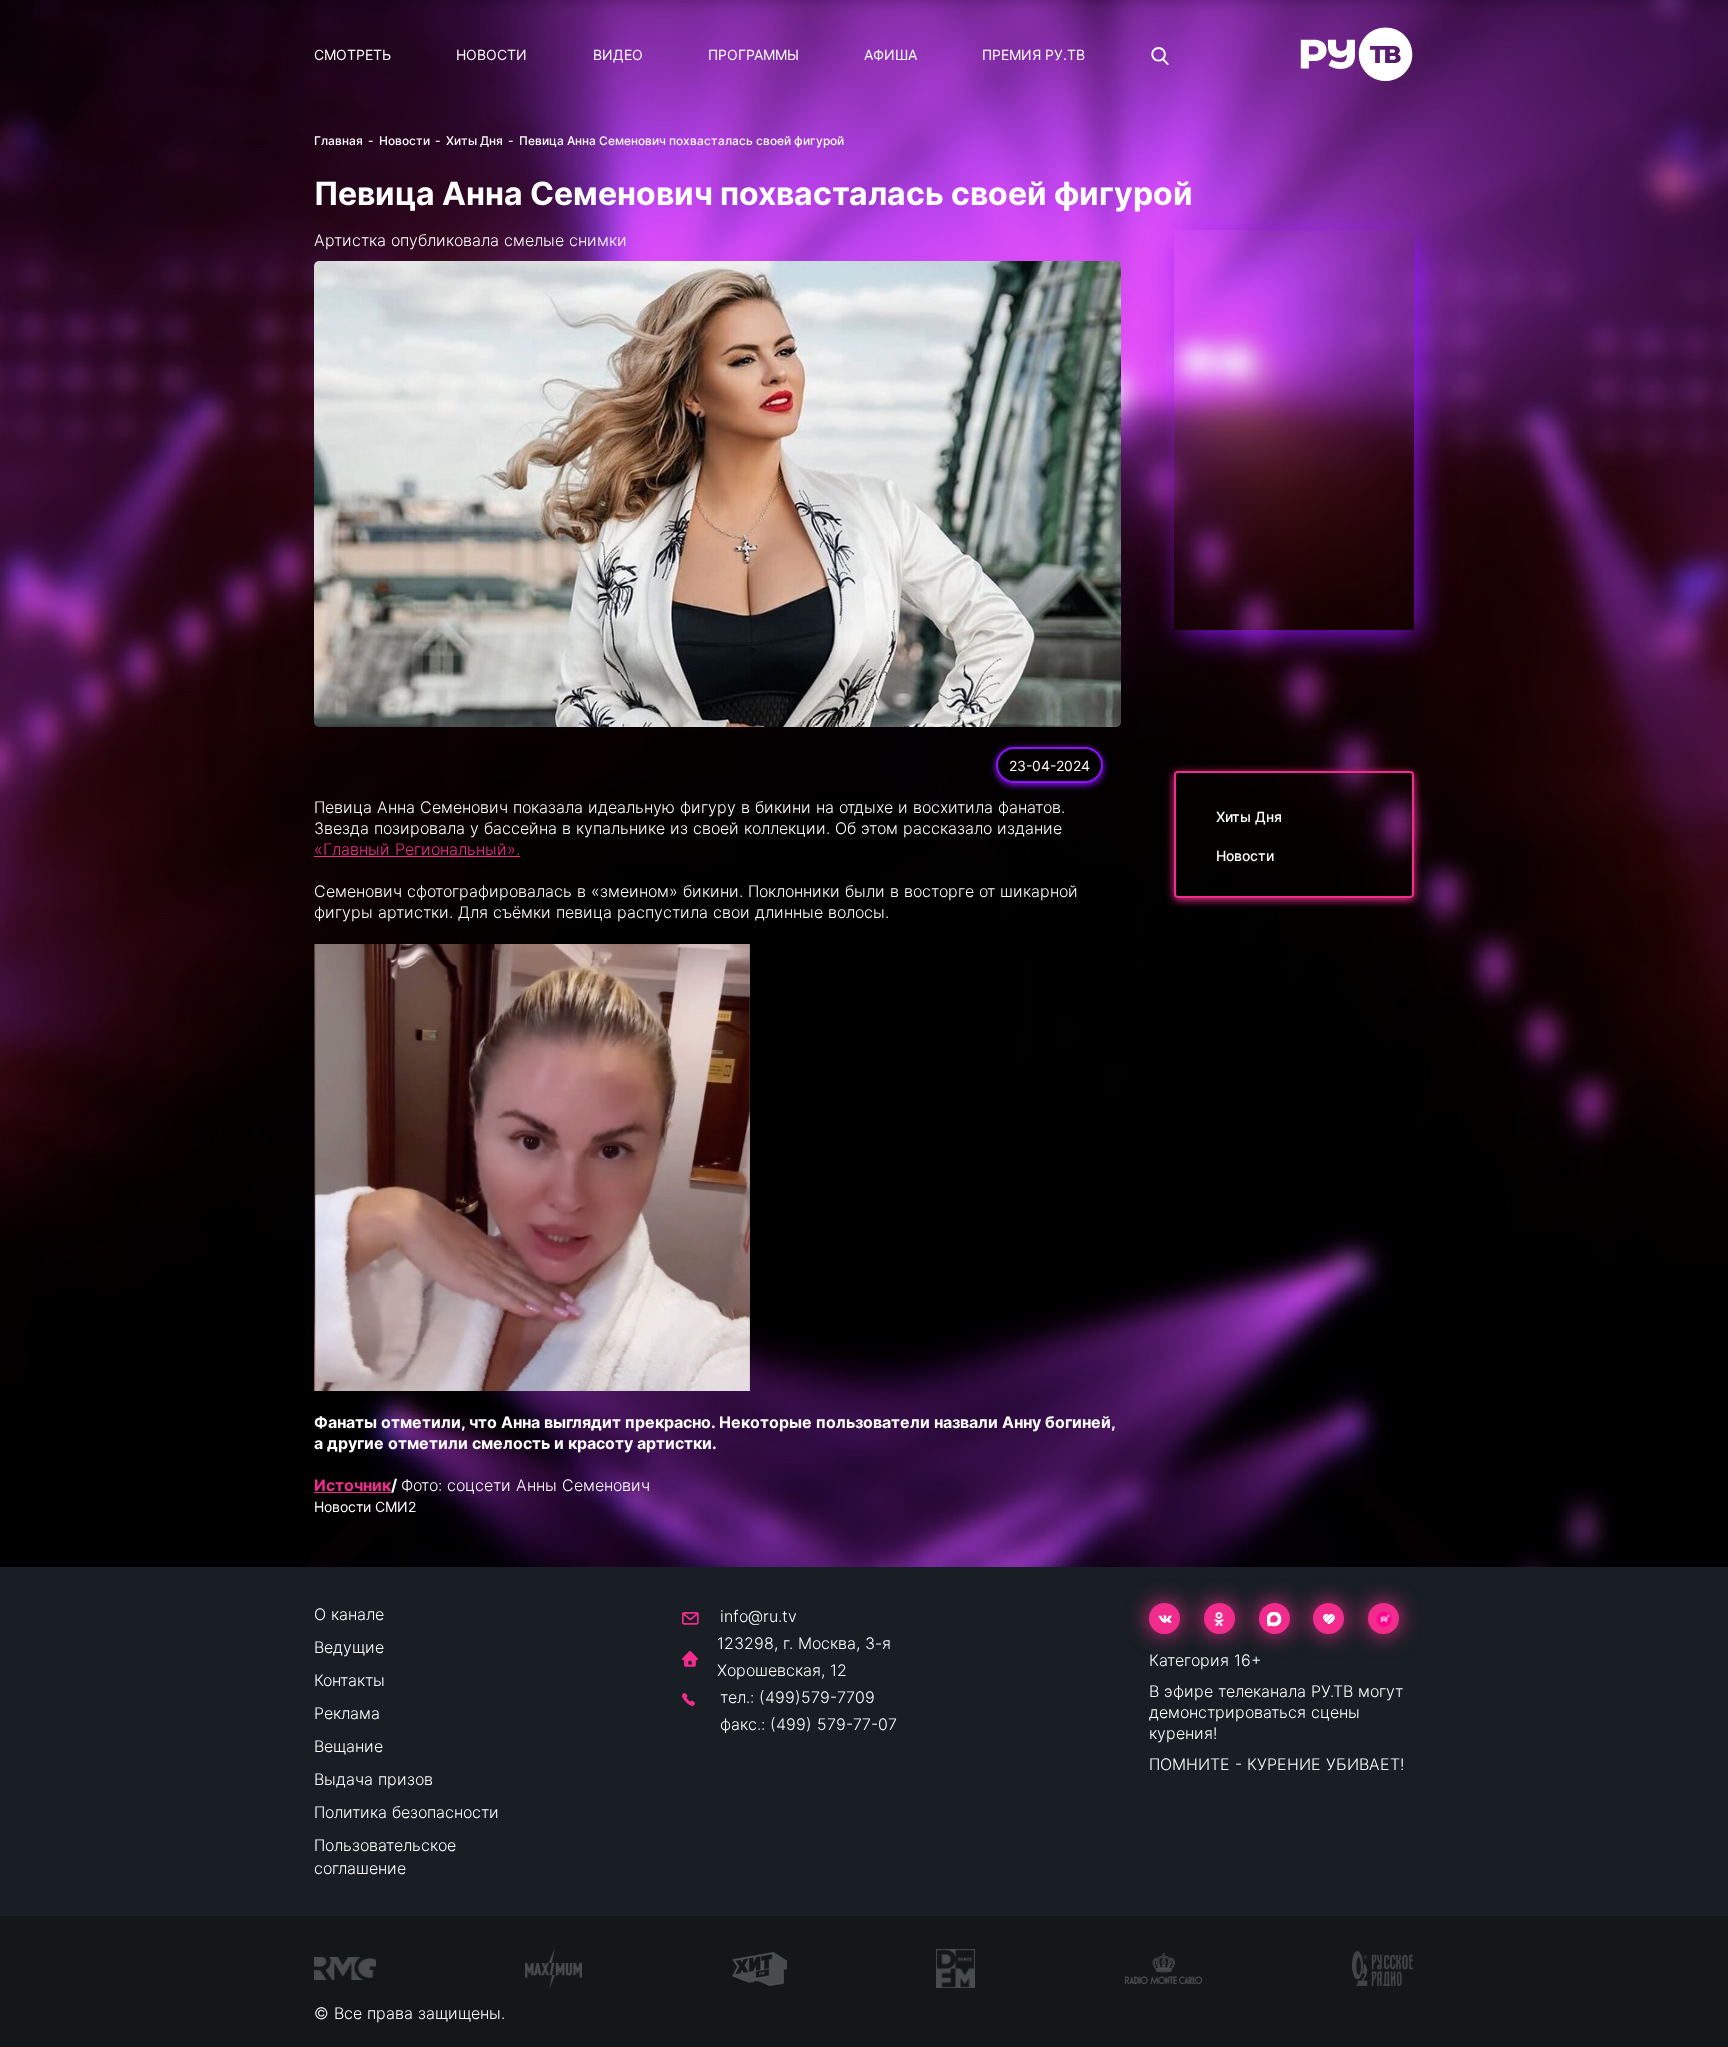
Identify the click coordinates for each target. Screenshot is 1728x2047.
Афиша (890, 54)
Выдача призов (373, 1779)
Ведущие (349, 1647)
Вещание (348, 1746)
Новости (491, 54)
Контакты (349, 1680)
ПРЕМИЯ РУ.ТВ (1033, 54)
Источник (352, 1485)
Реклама (347, 1713)
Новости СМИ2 (365, 1506)
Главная (338, 140)
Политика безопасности (406, 1812)
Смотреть (352, 54)
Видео (618, 54)
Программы (753, 54)
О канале (349, 1614)
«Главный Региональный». (417, 849)
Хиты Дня (474, 140)
